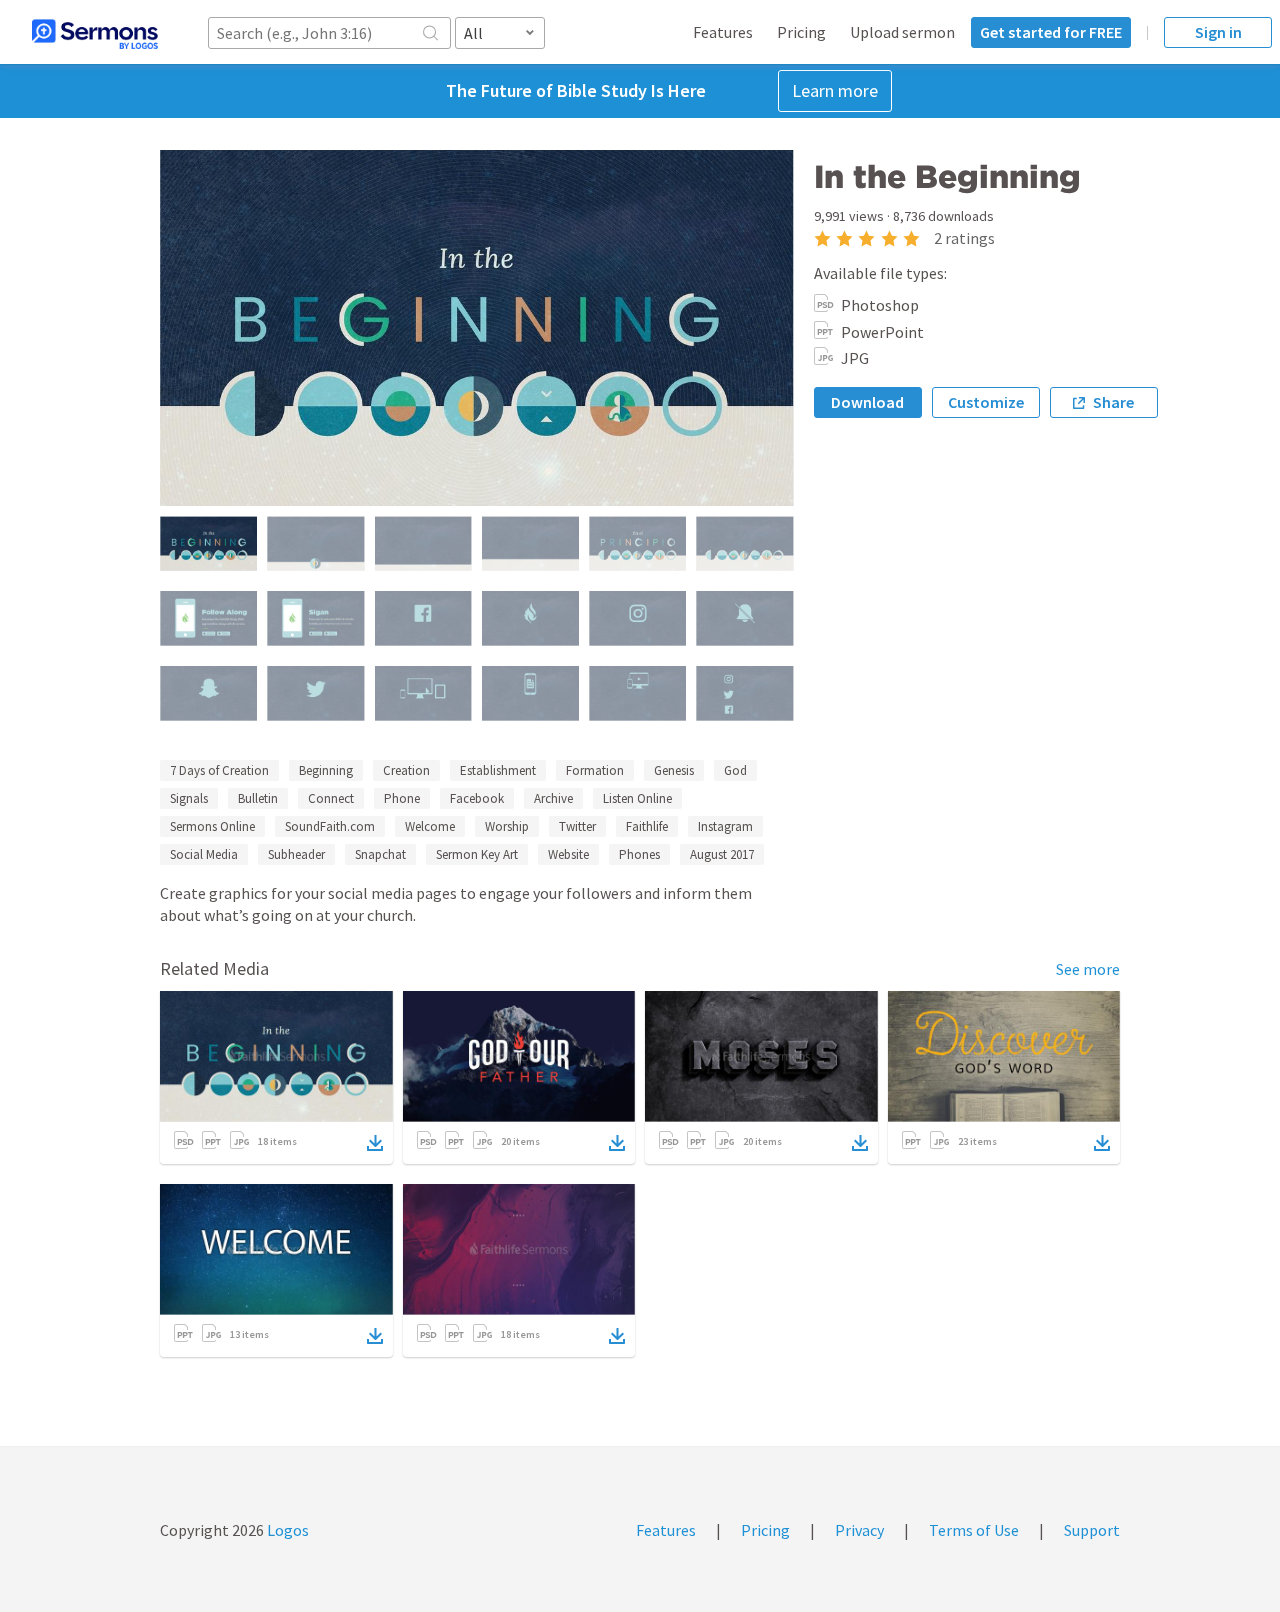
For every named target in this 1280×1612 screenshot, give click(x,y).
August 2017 (722, 854)
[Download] (375, 1143)
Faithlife (647, 826)
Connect (331, 798)
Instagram (725, 826)
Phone (402, 798)
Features (723, 32)
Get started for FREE (1051, 32)
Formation (595, 770)
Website (568, 854)
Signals (189, 798)
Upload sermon (902, 32)
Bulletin (258, 798)
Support (1092, 1530)
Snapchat (380, 854)
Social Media (204, 854)
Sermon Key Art (477, 854)
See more (1088, 969)
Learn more (835, 90)
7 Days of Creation (219, 770)
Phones (639, 854)
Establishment (498, 770)
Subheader (296, 854)
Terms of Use (974, 1530)
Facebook (477, 798)
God (735, 770)
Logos (286, 1530)
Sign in (1218, 32)
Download (867, 402)
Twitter (577, 826)
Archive (553, 798)
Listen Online (637, 798)
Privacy (859, 1530)
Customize (986, 402)
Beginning (326, 770)
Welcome (430, 826)
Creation (406, 770)
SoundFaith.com (330, 826)
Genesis (674, 770)
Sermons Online (212, 826)
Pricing (801, 32)
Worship (507, 826)
